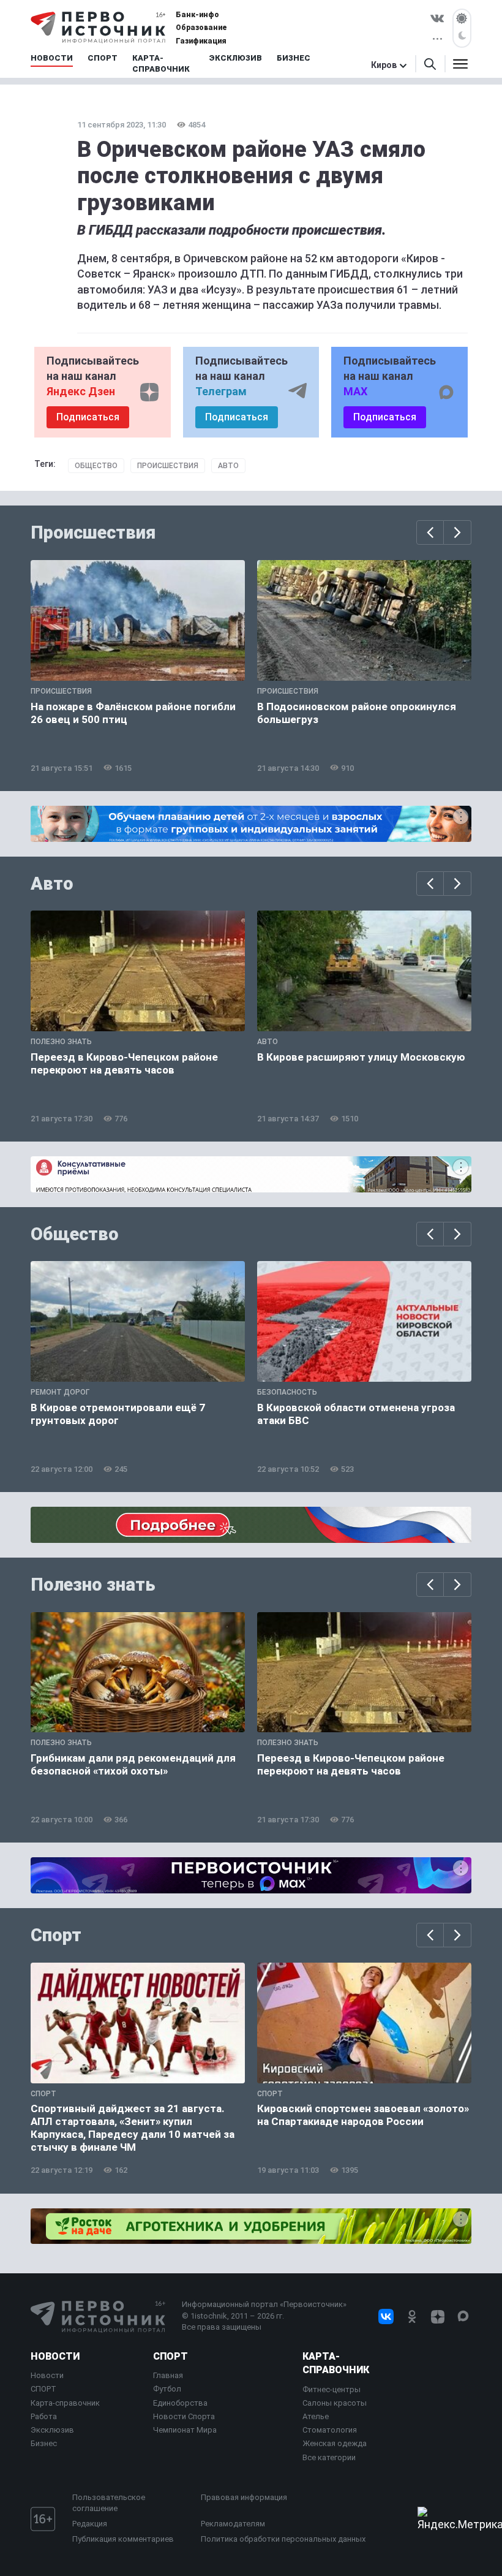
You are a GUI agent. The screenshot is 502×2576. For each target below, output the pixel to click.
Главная (168, 2375)
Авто (228, 466)
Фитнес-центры (332, 2389)
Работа (44, 2416)
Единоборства (180, 2403)
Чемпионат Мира (185, 2430)
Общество (96, 466)
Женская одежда (335, 2443)
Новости (55, 2356)
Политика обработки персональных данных (283, 2539)
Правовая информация (244, 2497)
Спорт (56, 1935)
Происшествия (168, 466)
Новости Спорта (184, 2416)
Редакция (90, 2524)
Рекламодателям (233, 2524)
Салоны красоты (335, 2403)
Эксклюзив (52, 2430)
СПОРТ (43, 2389)
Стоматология (330, 2430)
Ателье (316, 2416)
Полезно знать (93, 1585)
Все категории (329, 2457)
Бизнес (44, 2443)
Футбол (167, 2389)
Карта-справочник (65, 2403)
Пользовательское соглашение (109, 2503)
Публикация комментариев (123, 2539)
